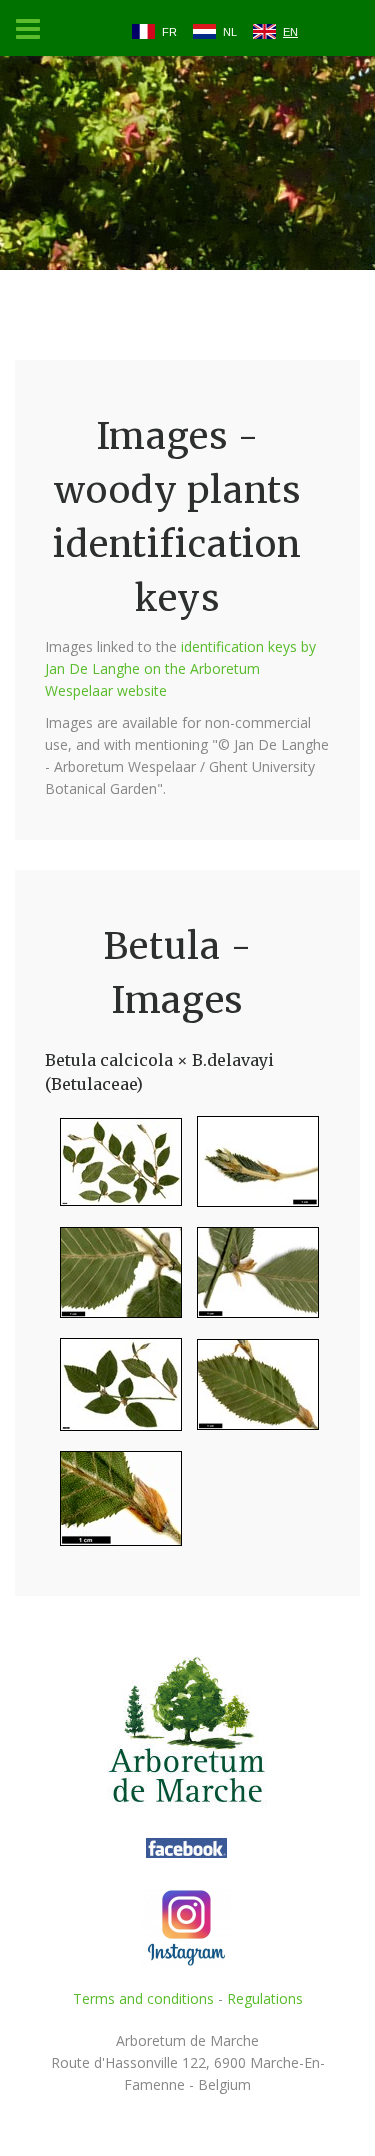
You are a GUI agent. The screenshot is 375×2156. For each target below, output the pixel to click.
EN (290, 32)
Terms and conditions (143, 1998)
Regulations (265, 1998)
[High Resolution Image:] (113, 1169)
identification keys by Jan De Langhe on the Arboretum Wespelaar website (180, 668)
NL (230, 32)
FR (169, 32)
